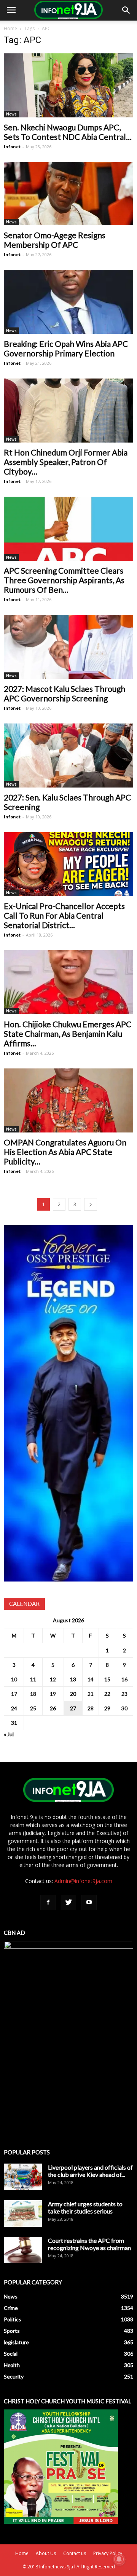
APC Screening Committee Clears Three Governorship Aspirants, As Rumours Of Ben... (64, 580)
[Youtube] (89, 1902)
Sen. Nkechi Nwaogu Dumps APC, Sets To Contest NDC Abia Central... (68, 132)
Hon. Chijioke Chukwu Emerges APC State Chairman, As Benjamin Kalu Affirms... (68, 1034)
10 (14, 1679)
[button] (126, 10)
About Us (46, 2553)
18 (33, 1694)
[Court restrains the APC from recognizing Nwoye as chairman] (23, 2250)
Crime (11, 2308)
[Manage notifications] (119, 2559)
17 (14, 1694)
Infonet (12, 147)
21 (91, 1694)
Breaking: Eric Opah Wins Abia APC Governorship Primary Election (66, 348)
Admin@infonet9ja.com (83, 1881)
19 (53, 1694)
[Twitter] (68, 1902)
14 (91, 1679)
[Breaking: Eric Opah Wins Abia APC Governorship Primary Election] (68, 302)
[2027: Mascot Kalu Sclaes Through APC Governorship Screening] (68, 647)
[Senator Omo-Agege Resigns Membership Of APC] (68, 194)
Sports (12, 2331)
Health (12, 2365)
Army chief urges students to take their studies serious (85, 2207)
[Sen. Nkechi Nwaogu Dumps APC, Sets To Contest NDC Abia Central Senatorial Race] (68, 85)
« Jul (9, 1734)
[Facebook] (48, 1902)
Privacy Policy (108, 2553)
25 (33, 1708)
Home (10, 28)
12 (53, 1679)
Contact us (75, 2553)
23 (124, 1694)
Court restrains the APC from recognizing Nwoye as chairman (89, 2244)
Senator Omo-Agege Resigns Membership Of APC (55, 240)
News (11, 114)
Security (14, 2376)
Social (11, 2354)
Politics (13, 2319)
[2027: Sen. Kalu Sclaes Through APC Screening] (68, 755)
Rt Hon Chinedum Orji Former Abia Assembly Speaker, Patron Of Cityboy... (66, 462)
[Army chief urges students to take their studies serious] (23, 2213)
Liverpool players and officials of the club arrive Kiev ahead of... (90, 2171)
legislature (16, 2342)
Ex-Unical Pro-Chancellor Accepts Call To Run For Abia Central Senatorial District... (64, 915)
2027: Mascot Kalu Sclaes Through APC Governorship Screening (65, 693)
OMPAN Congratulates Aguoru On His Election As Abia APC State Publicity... (65, 1152)
